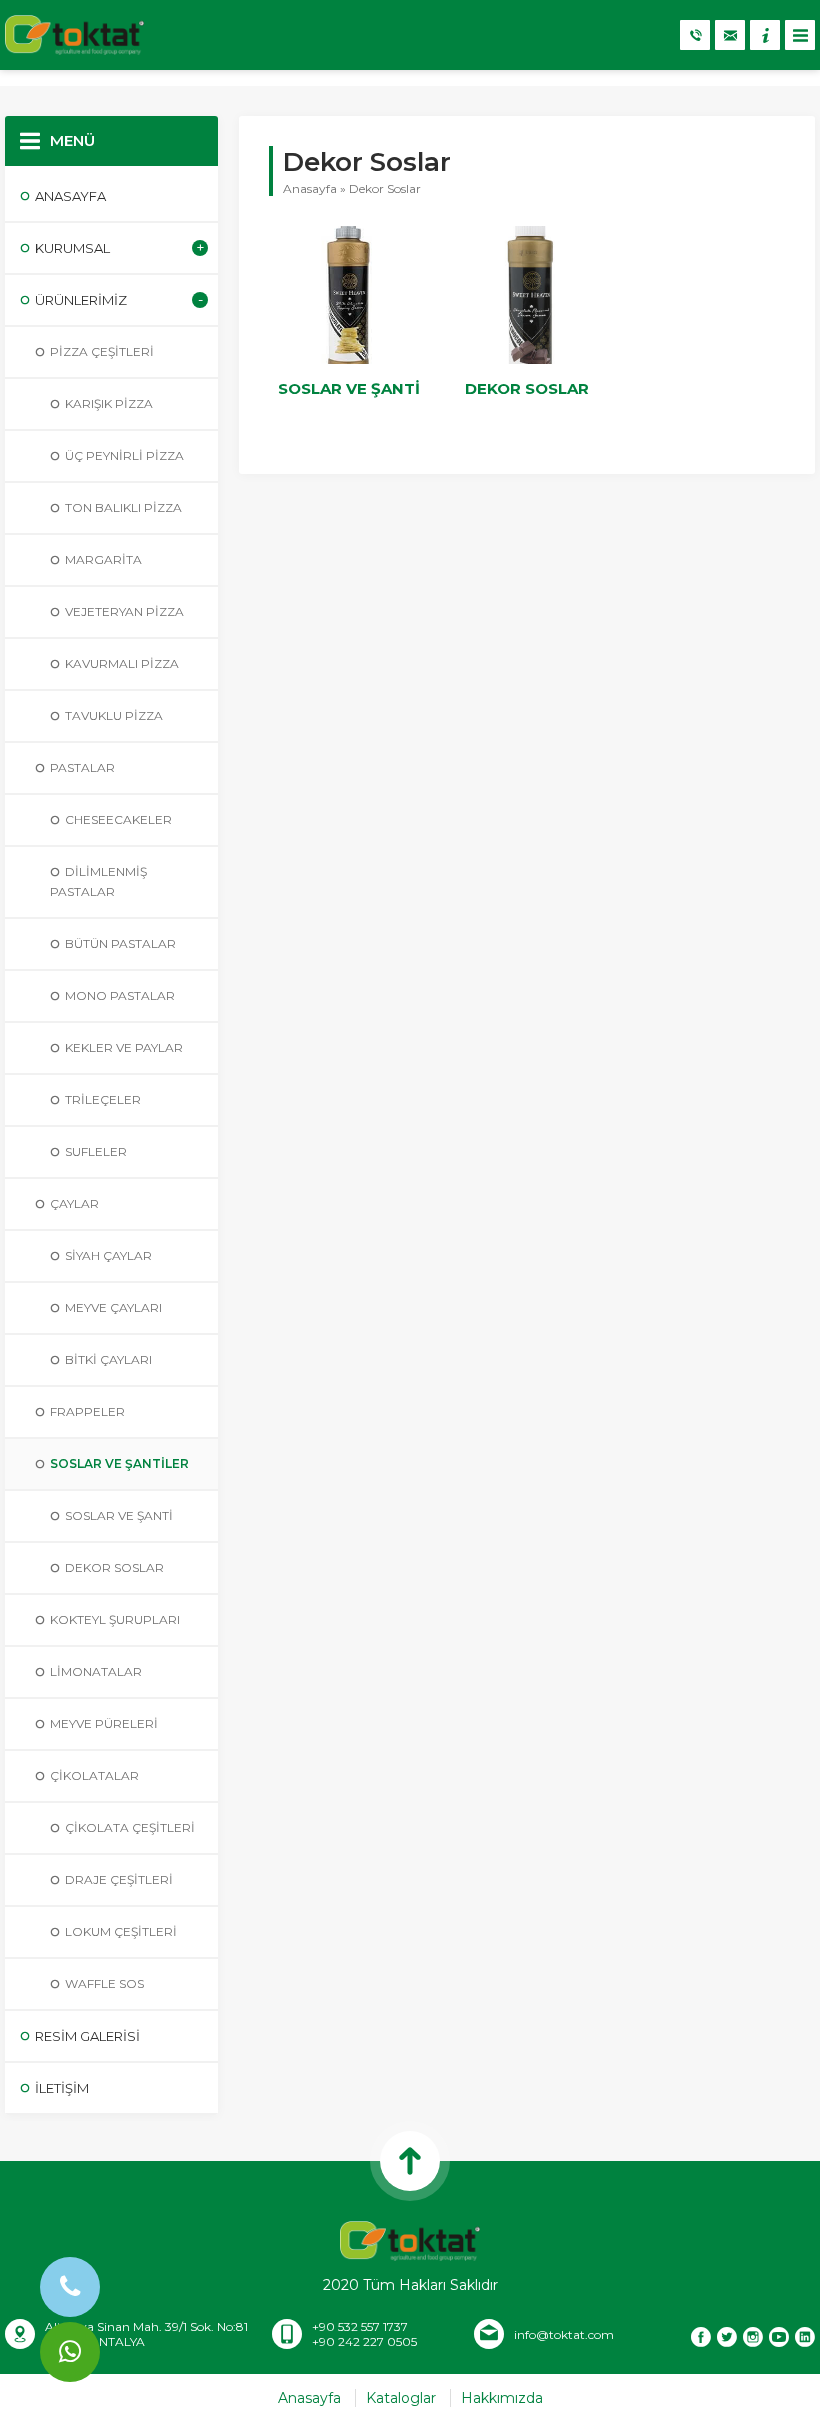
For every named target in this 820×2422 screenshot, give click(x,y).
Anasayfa (310, 188)
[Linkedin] (805, 2337)
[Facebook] (701, 2337)
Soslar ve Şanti (349, 388)
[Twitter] (727, 2337)
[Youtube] (779, 2337)
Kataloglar (401, 2398)
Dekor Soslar (527, 388)
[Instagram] (753, 2337)
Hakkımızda (502, 2398)
